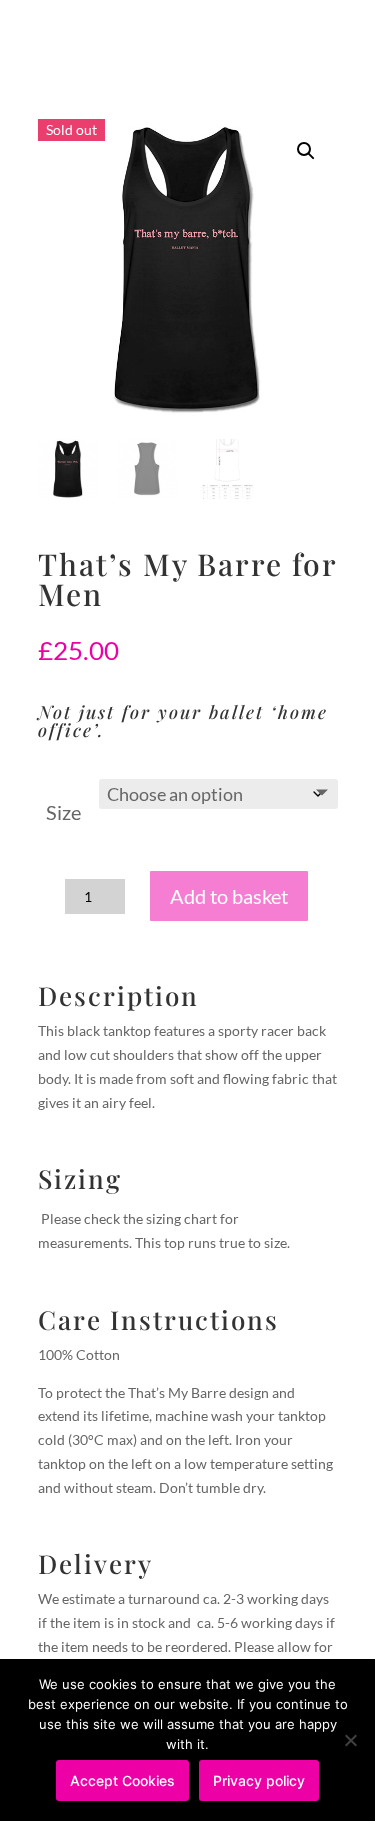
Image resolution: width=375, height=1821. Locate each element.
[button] (306, 151)
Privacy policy (259, 1780)
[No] (350, 1740)
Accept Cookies (122, 1780)
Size (63, 812)
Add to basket (229, 896)
